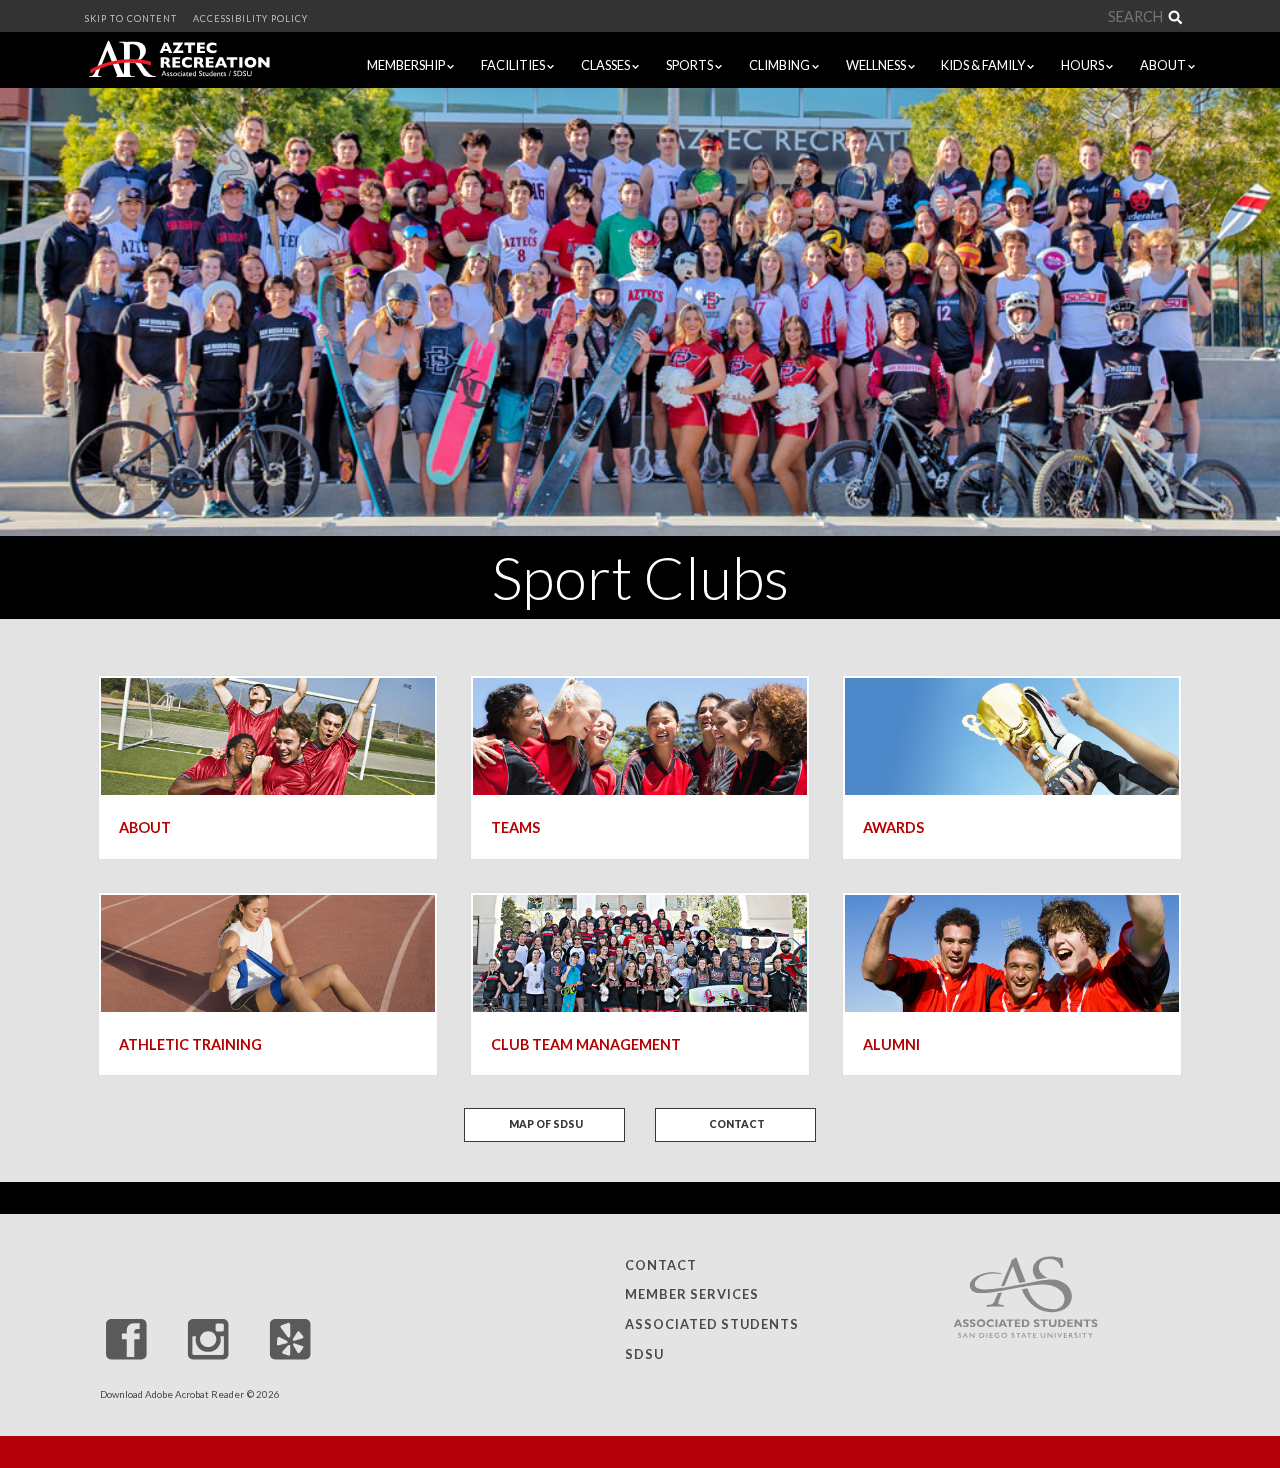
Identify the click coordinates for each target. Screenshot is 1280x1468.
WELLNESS (877, 65)
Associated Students (712, 1324)
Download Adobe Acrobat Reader (172, 1394)
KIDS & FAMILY (984, 65)
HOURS (1083, 65)
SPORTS (690, 65)
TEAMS (515, 827)
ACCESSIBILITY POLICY (250, 18)
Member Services (692, 1294)
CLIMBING (780, 65)
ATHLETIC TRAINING (190, 1044)
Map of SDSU (546, 1124)
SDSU (644, 1354)
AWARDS (893, 827)
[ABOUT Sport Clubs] (268, 734)
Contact (737, 1124)
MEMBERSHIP (407, 65)
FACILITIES (514, 65)
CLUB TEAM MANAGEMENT (586, 1044)
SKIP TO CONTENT (131, 18)
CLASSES (606, 65)
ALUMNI (891, 1044)
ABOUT (1164, 65)
